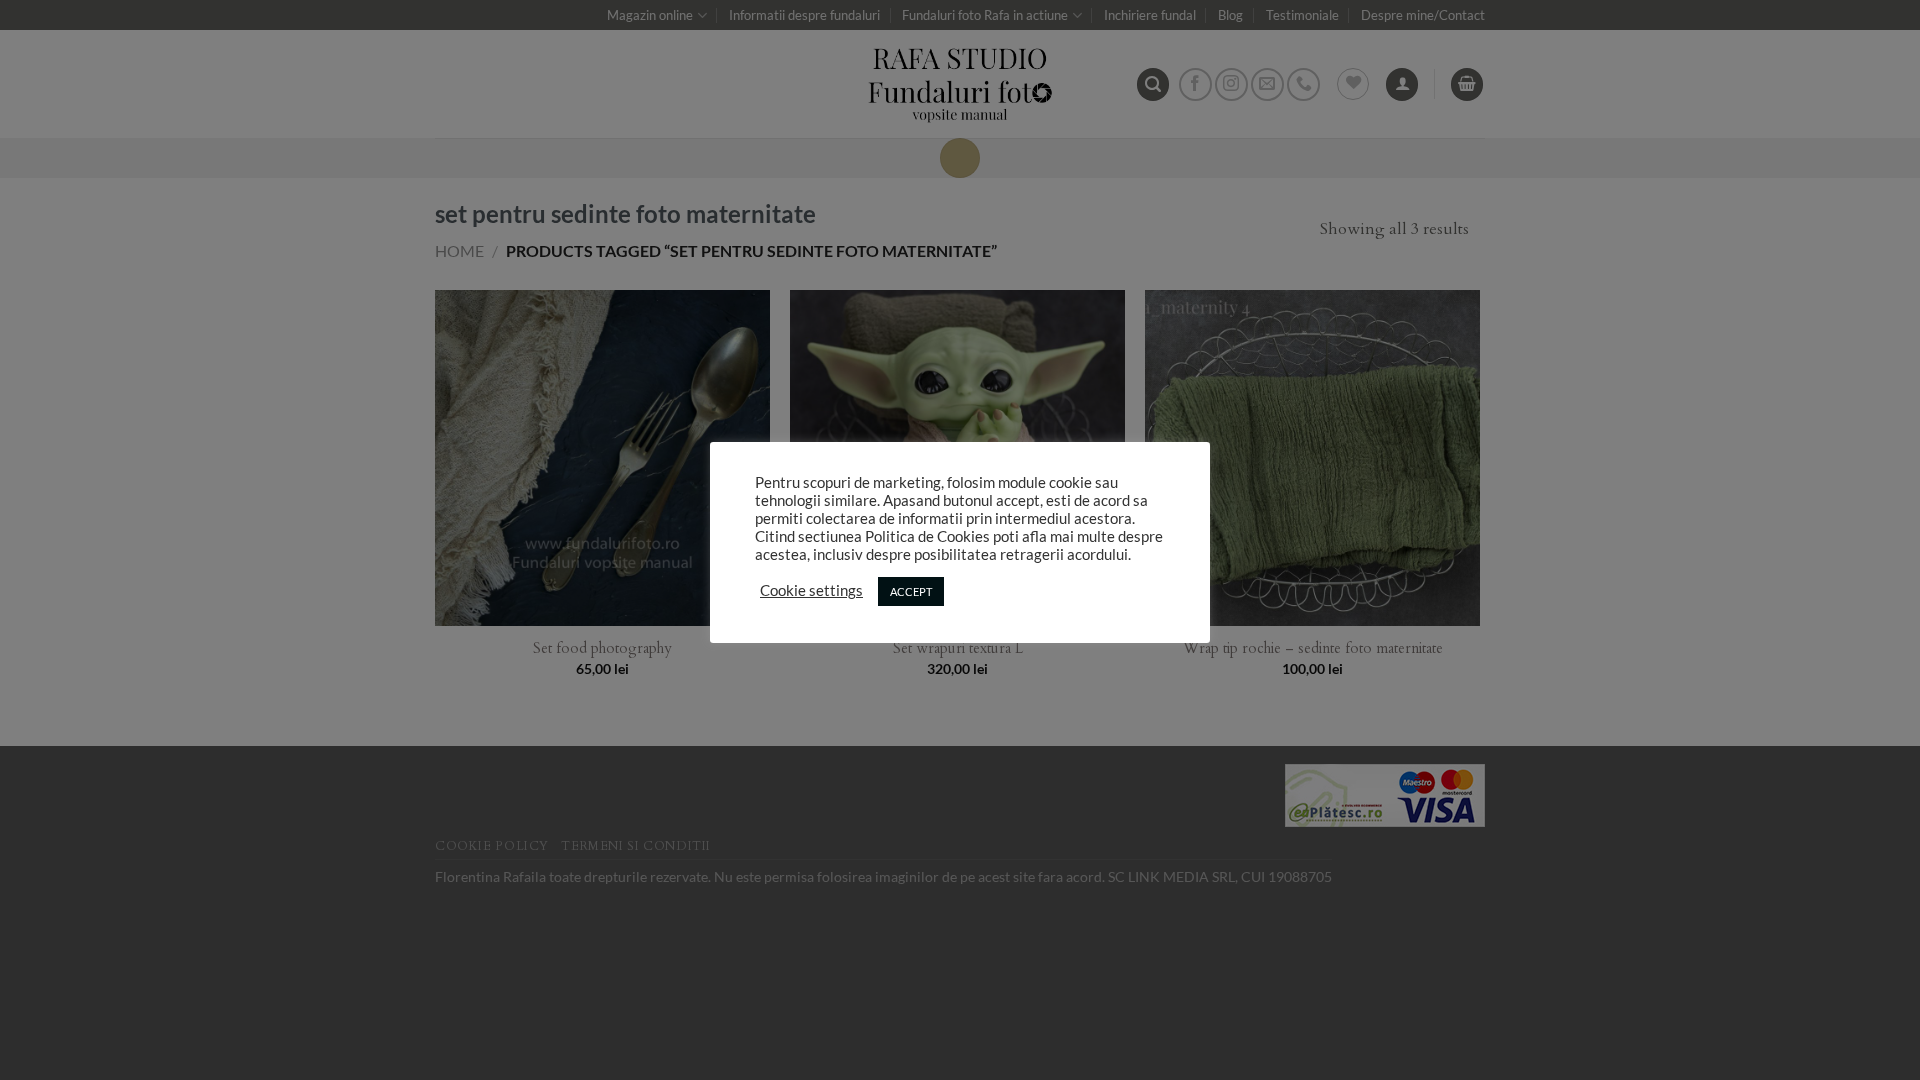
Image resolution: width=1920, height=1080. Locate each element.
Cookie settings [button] (811, 590)
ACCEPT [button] (911, 591)
